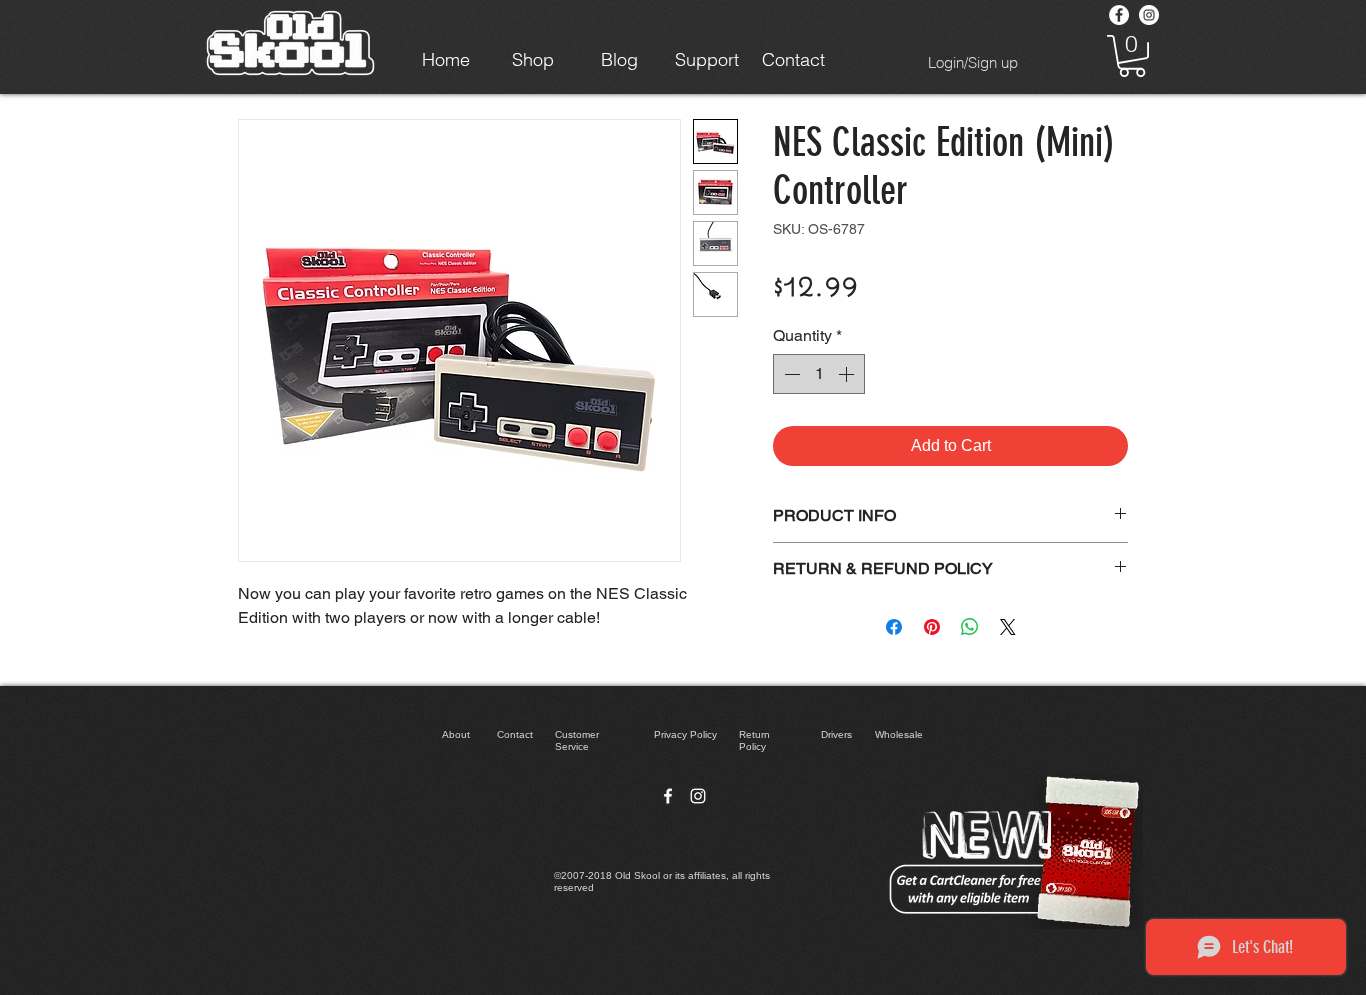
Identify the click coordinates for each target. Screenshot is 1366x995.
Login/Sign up (973, 62)
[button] (1132, 56)
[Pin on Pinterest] (932, 627)
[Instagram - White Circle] (1149, 15)
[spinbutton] (819, 374)
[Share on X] (1008, 627)
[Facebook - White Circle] (1119, 15)
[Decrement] (790, 374)
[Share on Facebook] (894, 627)
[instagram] (698, 796)
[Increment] (848, 374)
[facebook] (668, 796)
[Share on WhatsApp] (970, 627)
